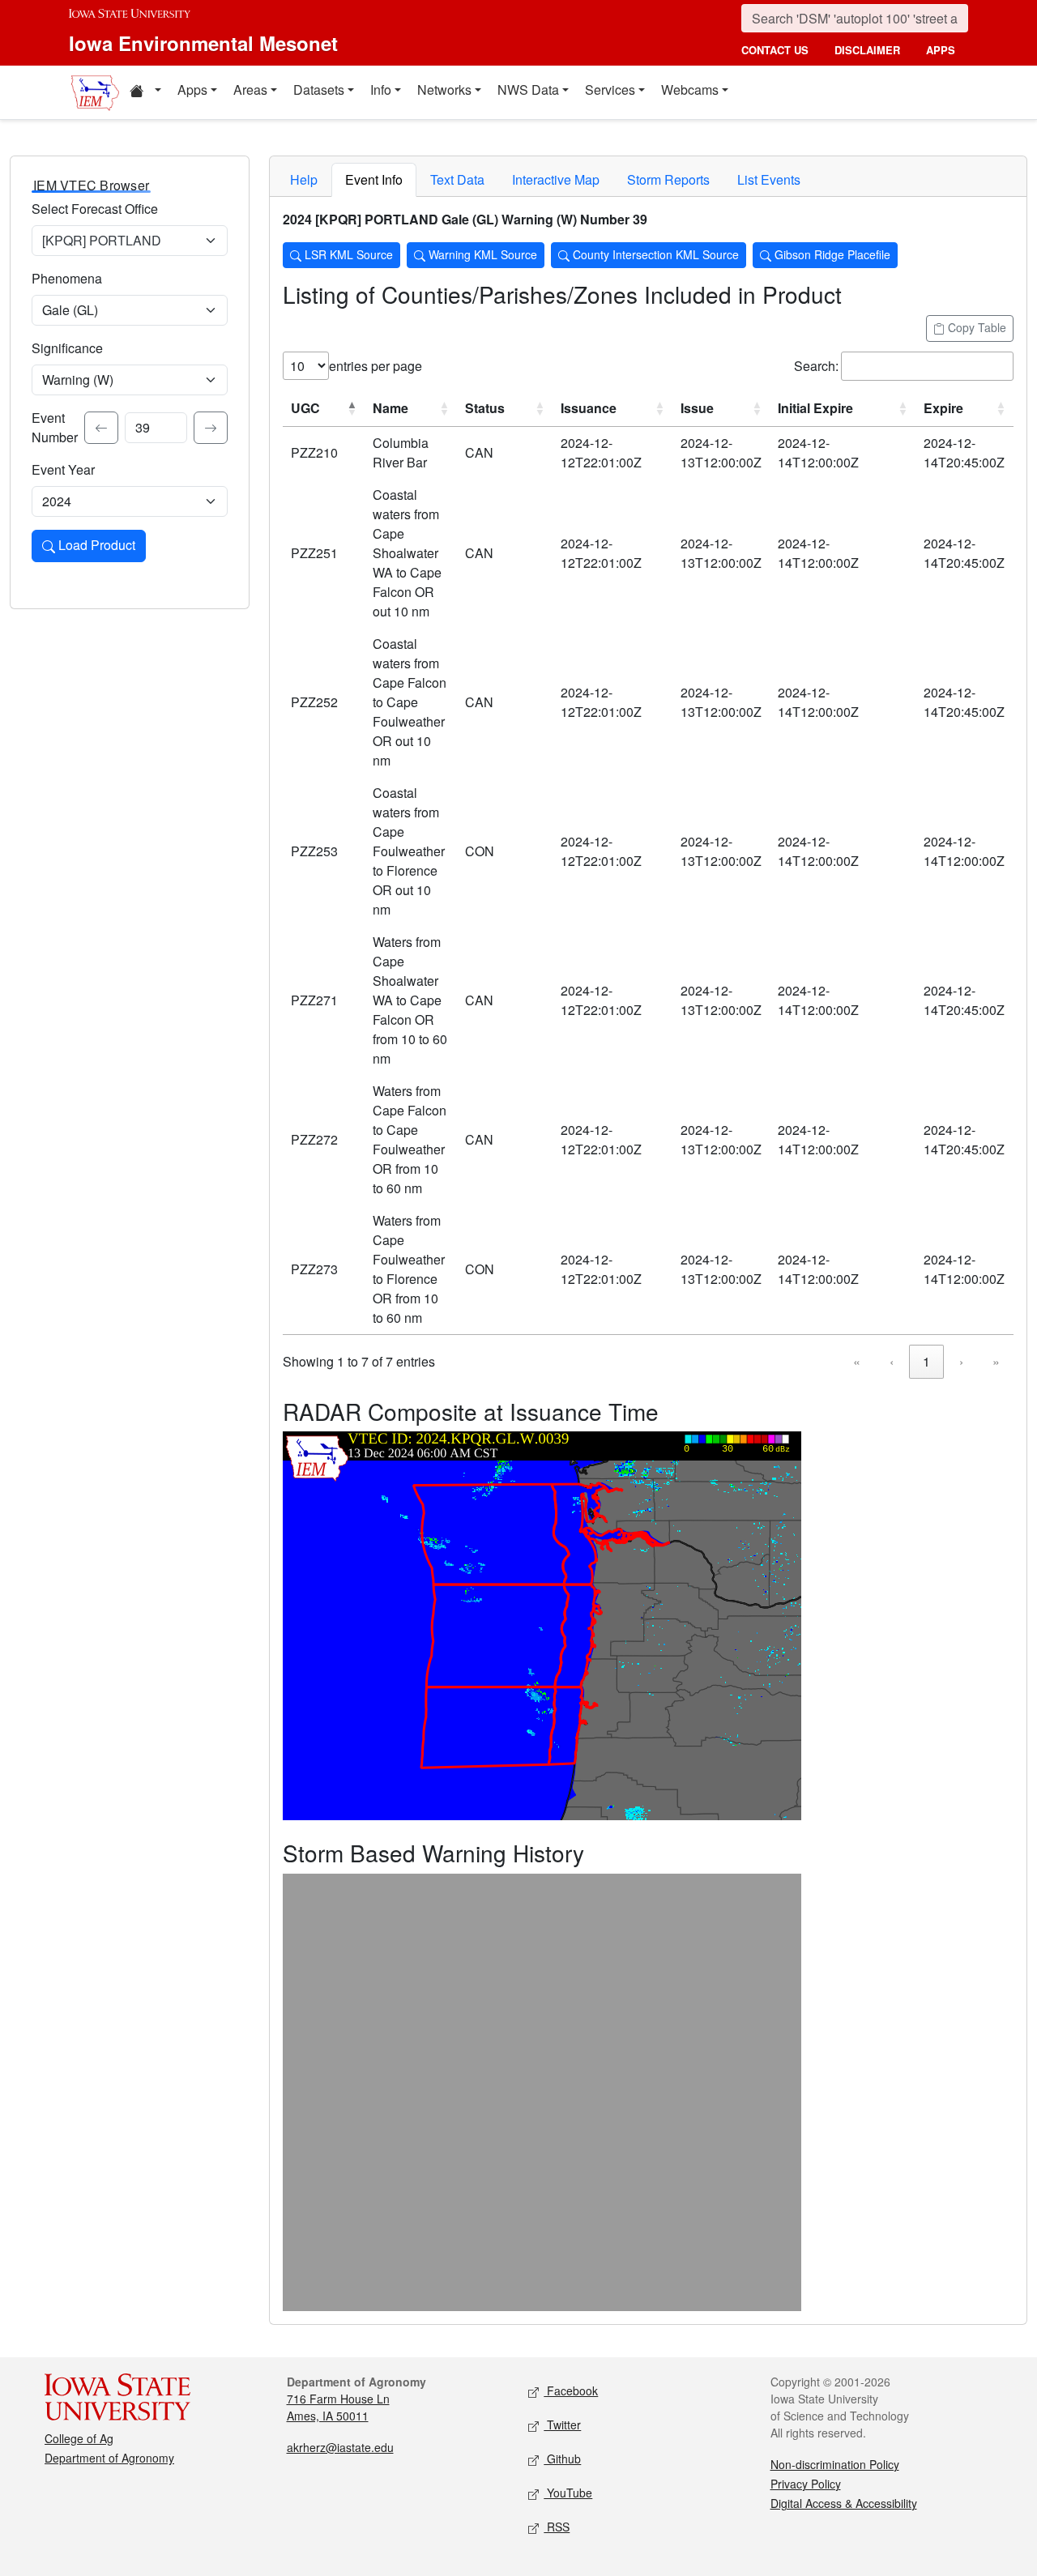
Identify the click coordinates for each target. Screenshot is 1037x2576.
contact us (775, 50)
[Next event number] (211, 428)
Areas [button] (250, 90)
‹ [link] (892, 1361)
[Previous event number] (101, 428)
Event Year (63, 469)
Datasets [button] (319, 90)
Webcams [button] (690, 90)
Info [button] (381, 90)
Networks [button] (444, 90)
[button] (145, 92)
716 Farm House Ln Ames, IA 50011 (338, 2407)
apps (941, 50)
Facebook (571, 2390)
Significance (67, 348)
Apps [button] (192, 90)
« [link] (857, 1361)
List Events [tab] (769, 179)
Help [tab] (304, 179)
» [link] (996, 1361)
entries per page (376, 366)
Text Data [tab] (457, 179)
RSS (557, 2527)
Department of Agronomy (109, 2458)
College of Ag (79, 2438)
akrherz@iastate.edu (340, 2447)
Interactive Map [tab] (556, 179)
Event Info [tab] (374, 179)
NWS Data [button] (528, 90)
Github (562, 2459)
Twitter (562, 2425)
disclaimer (867, 50)
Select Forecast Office (95, 209)
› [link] (961, 1361)
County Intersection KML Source (654, 254)
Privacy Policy (806, 2484)
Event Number (55, 427)
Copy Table (975, 327)
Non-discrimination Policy (835, 2464)
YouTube (568, 2493)
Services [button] (610, 90)
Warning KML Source (481, 254)
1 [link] (926, 1361)
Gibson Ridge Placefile (831, 254)
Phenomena (67, 278)
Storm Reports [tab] (668, 179)
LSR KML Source (347, 254)
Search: (816, 366)
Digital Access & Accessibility (844, 2503)
